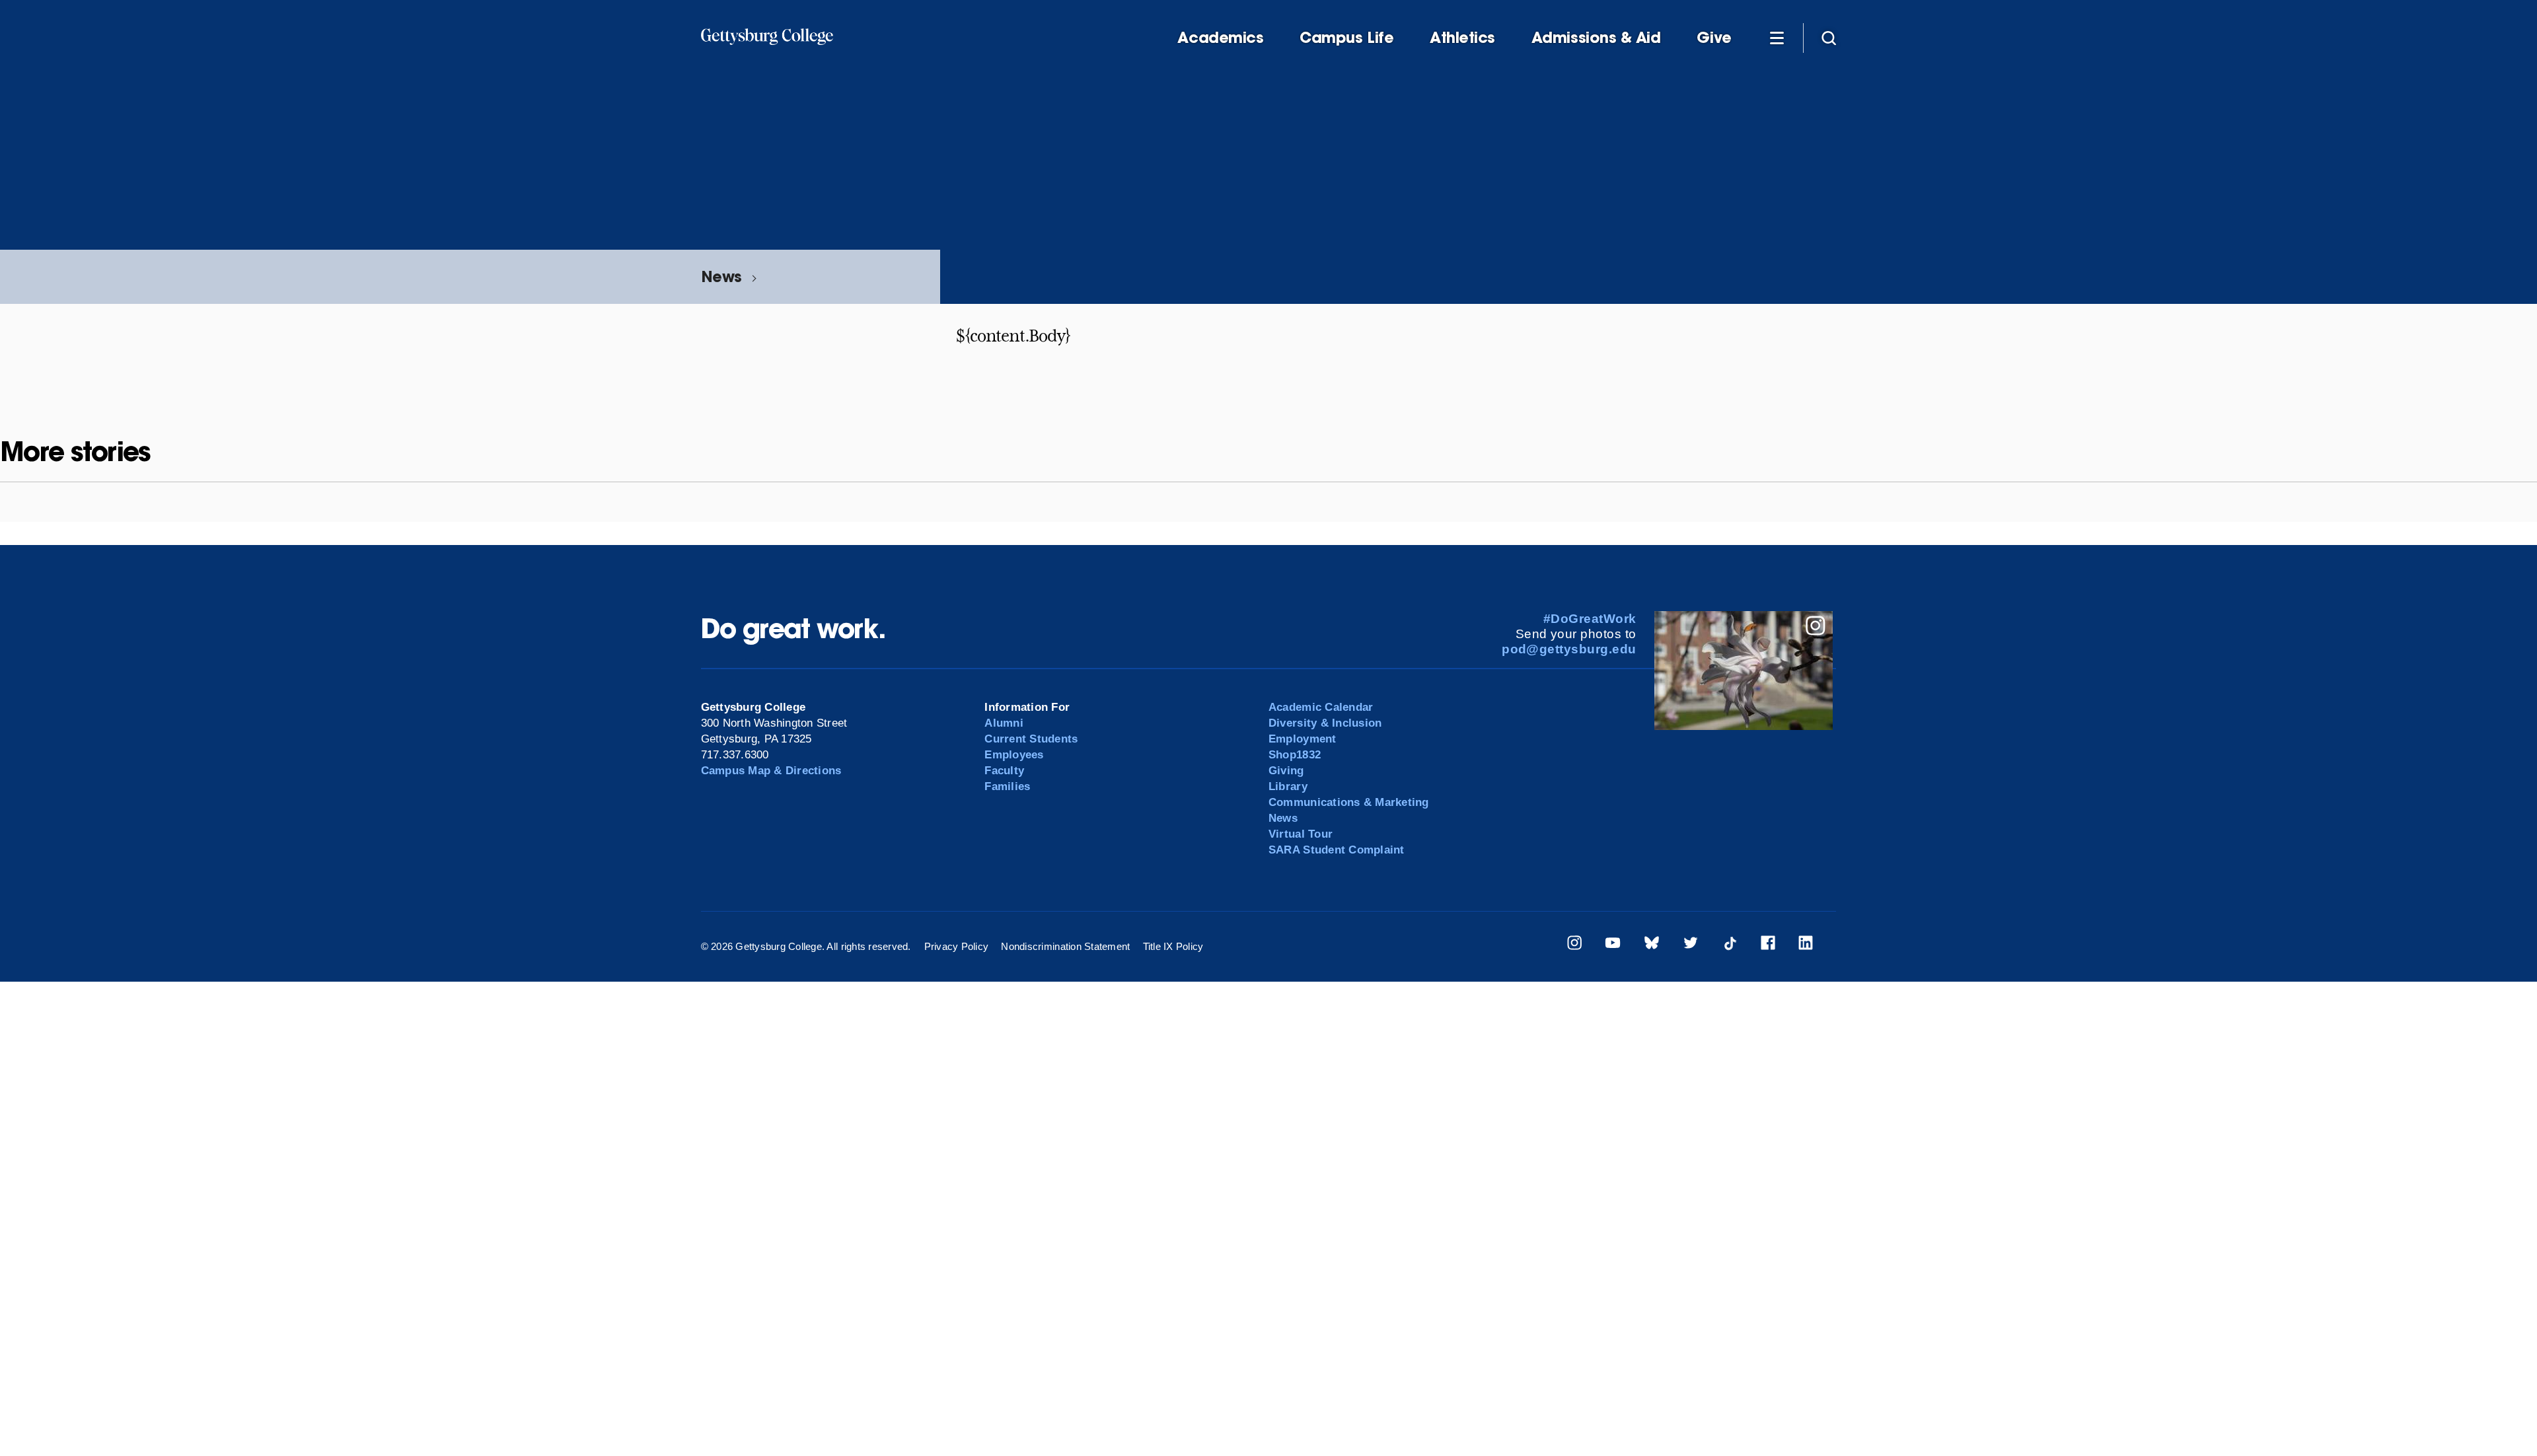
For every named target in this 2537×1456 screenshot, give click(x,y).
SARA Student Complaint (1337, 850)
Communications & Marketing (1349, 802)
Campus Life (1346, 38)
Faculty (1004, 771)
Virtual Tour (1301, 834)
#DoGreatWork (1590, 619)
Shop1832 (1295, 755)
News (721, 276)
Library (1288, 786)
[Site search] (1829, 37)
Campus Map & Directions (771, 771)
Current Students (1031, 739)
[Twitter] (1691, 945)
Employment (1303, 739)
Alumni (1004, 723)
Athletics (1462, 38)
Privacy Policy (957, 946)
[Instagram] (1574, 945)
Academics (1220, 38)
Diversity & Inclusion (1325, 723)
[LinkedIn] (1806, 945)
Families (1007, 786)
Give (1714, 38)
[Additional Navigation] (1777, 37)
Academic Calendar (1321, 707)
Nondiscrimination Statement (1065, 946)
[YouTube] (1613, 945)
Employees (1014, 755)
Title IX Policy (1173, 946)
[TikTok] (1730, 945)
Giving (1286, 771)
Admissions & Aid (1596, 38)
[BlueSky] (1652, 945)
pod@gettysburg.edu (1569, 649)
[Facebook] (1768, 945)
